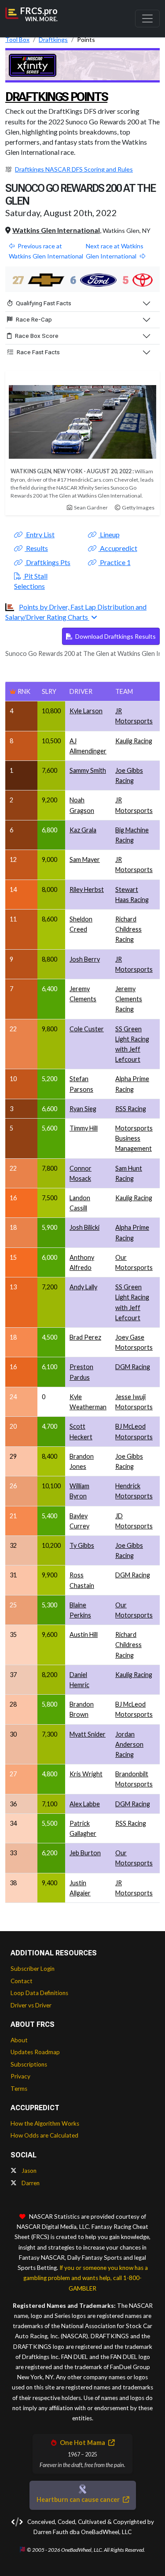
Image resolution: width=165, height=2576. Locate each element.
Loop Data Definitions (39, 1993)
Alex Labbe (85, 1804)
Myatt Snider (88, 1734)
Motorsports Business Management (134, 1138)
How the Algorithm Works (45, 2123)
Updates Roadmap (35, 2052)
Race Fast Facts (38, 352)
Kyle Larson (86, 711)
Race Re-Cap (34, 319)
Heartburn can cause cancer (79, 2499)
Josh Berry (85, 959)
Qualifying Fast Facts (44, 303)
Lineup (109, 534)
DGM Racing (133, 1367)
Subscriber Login (33, 1969)
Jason (28, 2171)
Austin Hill (84, 1634)
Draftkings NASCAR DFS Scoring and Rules (74, 169)
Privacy (20, 2076)
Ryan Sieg (83, 1109)
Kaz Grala (83, 830)
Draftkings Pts (48, 562)
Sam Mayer (85, 859)
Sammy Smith (88, 770)
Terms (19, 2089)
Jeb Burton (85, 1853)
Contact (22, 1981)
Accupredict (118, 548)
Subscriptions (29, 2064)
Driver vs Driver (31, 2005)
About (19, 2040)
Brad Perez (85, 1337)
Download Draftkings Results (115, 636)
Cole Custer (87, 1029)
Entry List (40, 534)
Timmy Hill (84, 1128)
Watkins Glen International (56, 230)
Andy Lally (83, 1287)
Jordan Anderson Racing (129, 1744)
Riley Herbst (87, 889)
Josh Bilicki (84, 1227)
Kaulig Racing (134, 741)
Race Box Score (37, 336)
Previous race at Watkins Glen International (46, 251)
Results (36, 548)
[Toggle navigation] (147, 19)
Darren (30, 2183)
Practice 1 (115, 562)
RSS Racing (131, 1109)
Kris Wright (86, 1774)
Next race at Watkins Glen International (115, 251)
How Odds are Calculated (44, 2135)
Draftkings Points (56, 97)
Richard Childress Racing (128, 929)
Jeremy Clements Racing (129, 999)
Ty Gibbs (82, 1545)
